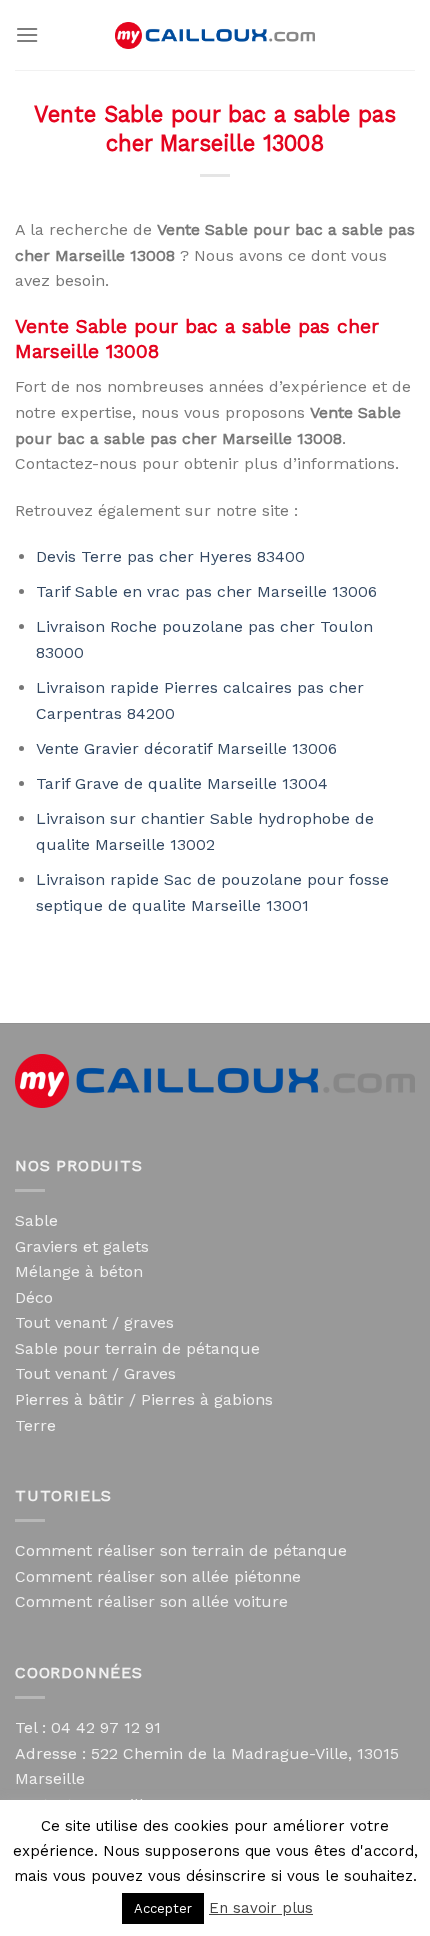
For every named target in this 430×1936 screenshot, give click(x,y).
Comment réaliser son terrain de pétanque (181, 1550)
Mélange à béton (79, 1271)
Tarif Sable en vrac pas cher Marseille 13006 (206, 591)
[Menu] (27, 34)
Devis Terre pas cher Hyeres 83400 (170, 556)
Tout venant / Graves (95, 1373)
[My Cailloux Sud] (215, 35)
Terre (35, 1425)
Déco (34, 1297)
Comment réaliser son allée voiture (151, 1601)
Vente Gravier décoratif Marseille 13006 (186, 748)
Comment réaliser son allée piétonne (158, 1576)
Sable (36, 1220)
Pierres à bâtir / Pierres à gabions (144, 1399)
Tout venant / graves (94, 1322)
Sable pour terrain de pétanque (137, 1348)
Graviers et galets (82, 1246)
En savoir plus (261, 1908)
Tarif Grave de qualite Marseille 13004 (182, 783)
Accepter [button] (163, 1908)
